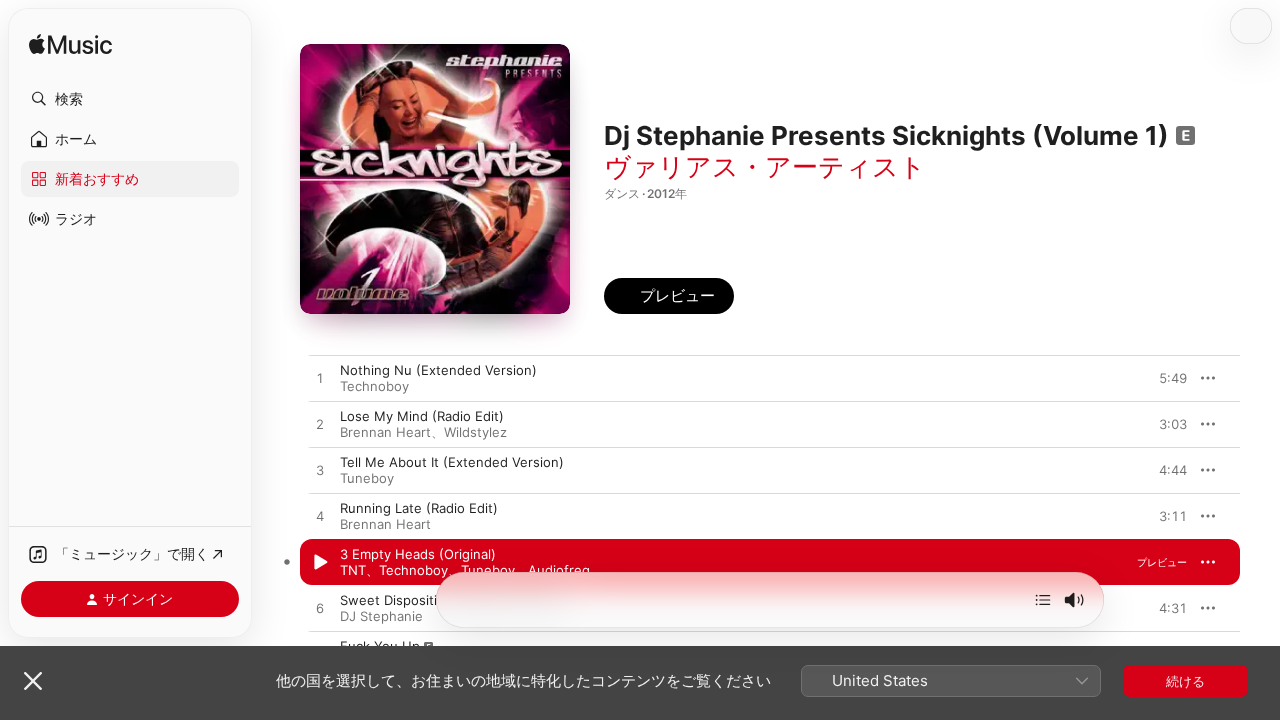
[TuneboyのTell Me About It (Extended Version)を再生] (320, 471)
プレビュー (1162, 378)
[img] (70, 45)
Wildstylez (475, 432)
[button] (130, 99)
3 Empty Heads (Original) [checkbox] (418, 554)
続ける (1185, 681)
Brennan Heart (385, 432)
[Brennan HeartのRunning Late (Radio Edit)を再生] (320, 517)
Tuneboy (367, 478)
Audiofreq (559, 570)
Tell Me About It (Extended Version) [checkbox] (452, 462)
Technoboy (374, 386)
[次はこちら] (1043, 600)
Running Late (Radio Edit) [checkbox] (419, 508)
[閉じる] (33, 681)
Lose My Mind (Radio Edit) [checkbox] (422, 416)
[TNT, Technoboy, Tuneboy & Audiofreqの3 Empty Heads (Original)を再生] (320, 563)
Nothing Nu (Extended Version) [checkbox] (438, 370)
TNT (353, 570)
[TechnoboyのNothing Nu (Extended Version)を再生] (320, 379)
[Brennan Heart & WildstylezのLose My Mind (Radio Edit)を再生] (320, 425)
